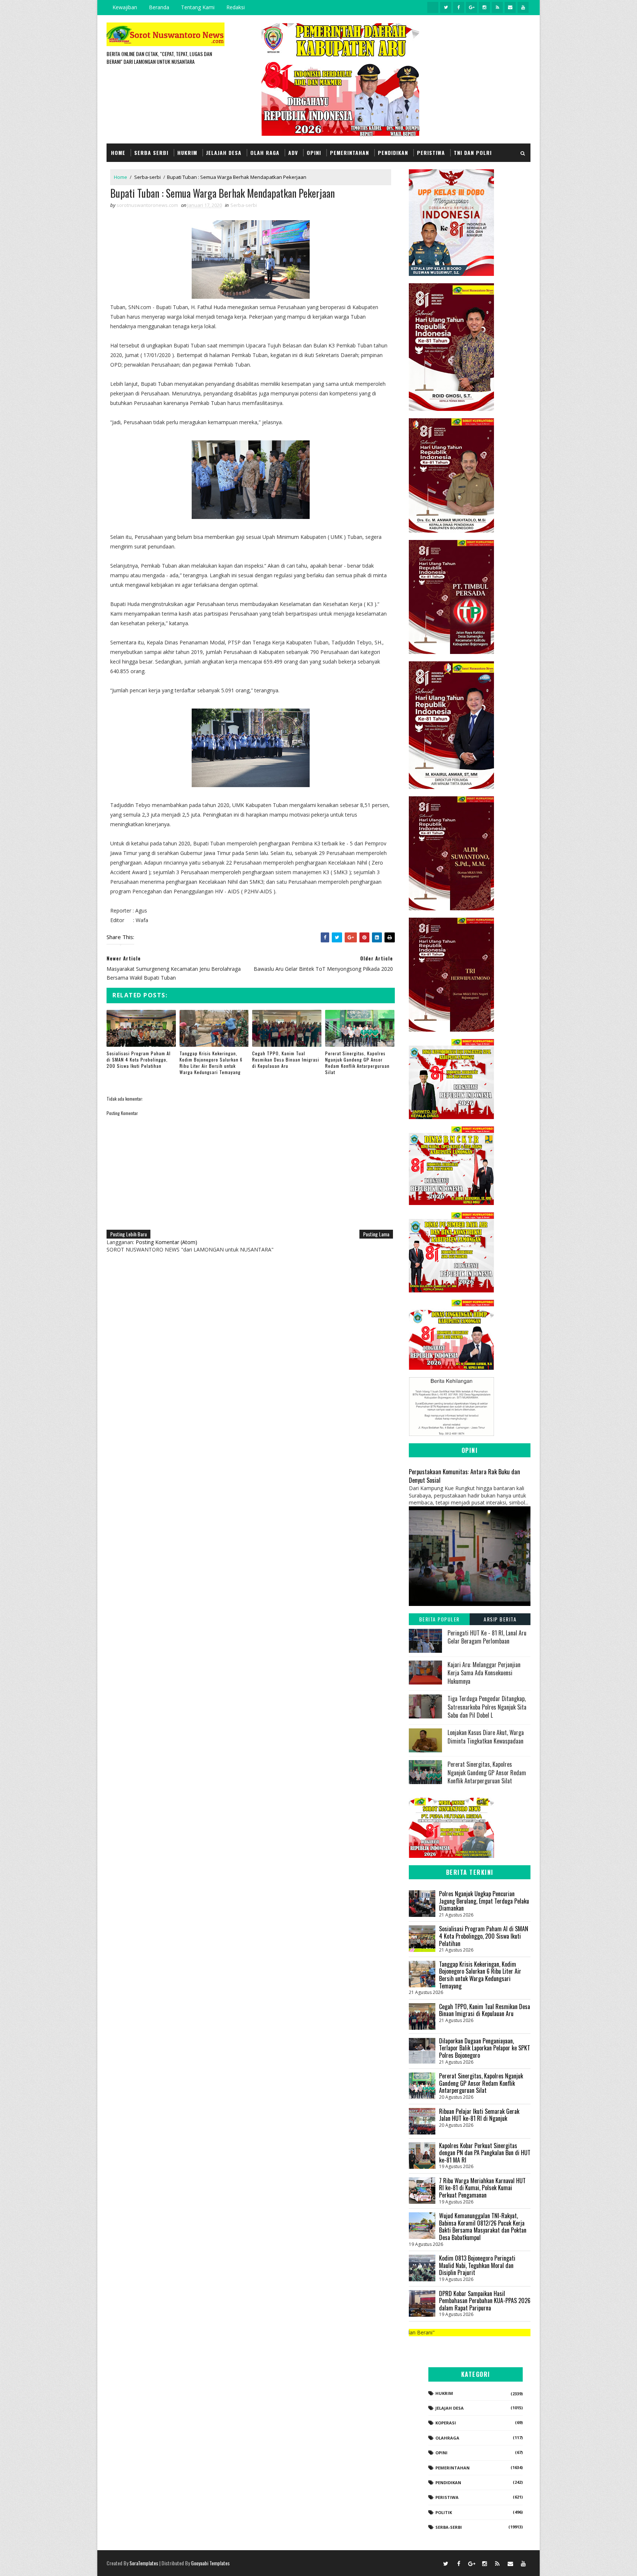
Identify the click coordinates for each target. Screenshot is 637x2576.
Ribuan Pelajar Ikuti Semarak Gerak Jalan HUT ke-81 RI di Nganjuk (479, 2115)
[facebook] (459, 7)
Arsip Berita (500, 1619)
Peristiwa (431, 153)
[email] (510, 7)
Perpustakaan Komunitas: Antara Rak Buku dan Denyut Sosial (464, 1476)
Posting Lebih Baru (128, 1234)
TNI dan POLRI (473, 153)
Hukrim (187, 153)
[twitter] (446, 7)
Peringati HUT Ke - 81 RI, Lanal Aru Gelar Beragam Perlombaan (487, 1637)
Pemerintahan (349, 153)
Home (118, 153)
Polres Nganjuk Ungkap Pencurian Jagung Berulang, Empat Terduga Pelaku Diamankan (484, 1901)
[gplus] (471, 7)
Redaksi (236, 7)
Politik (444, 2512)
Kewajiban (125, 7)
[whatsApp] (433, 7)
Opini (314, 153)
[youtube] (523, 7)
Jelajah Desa (224, 153)
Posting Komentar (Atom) (166, 1242)
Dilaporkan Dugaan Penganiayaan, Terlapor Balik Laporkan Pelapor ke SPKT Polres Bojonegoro (485, 2048)
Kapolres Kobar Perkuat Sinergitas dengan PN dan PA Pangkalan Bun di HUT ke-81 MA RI (485, 2153)
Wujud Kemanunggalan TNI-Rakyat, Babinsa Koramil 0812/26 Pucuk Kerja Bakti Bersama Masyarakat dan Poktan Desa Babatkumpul (483, 2227)
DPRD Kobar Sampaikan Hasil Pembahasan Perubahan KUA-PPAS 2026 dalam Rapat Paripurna (485, 2301)
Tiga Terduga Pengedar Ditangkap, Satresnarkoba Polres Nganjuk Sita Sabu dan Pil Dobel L (487, 1707)
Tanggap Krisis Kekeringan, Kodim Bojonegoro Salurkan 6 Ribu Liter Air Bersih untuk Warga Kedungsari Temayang (211, 1062)
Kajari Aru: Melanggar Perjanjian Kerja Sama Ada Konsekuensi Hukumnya (484, 1673)
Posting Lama (376, 1234)
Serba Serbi (151, 153)
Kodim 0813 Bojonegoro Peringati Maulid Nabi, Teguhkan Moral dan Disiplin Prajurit (477, 2265)
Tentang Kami (198, 7)
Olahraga (447, 2438)
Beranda (159, 7)
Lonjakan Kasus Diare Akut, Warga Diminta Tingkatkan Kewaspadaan (486, 1737)
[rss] (497, 7)
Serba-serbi (147, 177)
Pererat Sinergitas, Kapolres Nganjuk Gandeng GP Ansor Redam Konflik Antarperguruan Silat (357, 1062)
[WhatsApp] (433, 2563)
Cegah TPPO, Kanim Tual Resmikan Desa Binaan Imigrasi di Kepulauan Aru (286, 1060)
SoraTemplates (144, 2563)
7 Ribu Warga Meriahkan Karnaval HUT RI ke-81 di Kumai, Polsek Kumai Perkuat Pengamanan (482, 2188)
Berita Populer (439, 1619)
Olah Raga (265, 153)
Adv (293, 153)
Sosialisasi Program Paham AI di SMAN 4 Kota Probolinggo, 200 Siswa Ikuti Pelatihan (139, 1060)
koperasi (446, 2423)
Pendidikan (393, 153)
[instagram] (484, 7)
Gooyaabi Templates (210, 2563)
